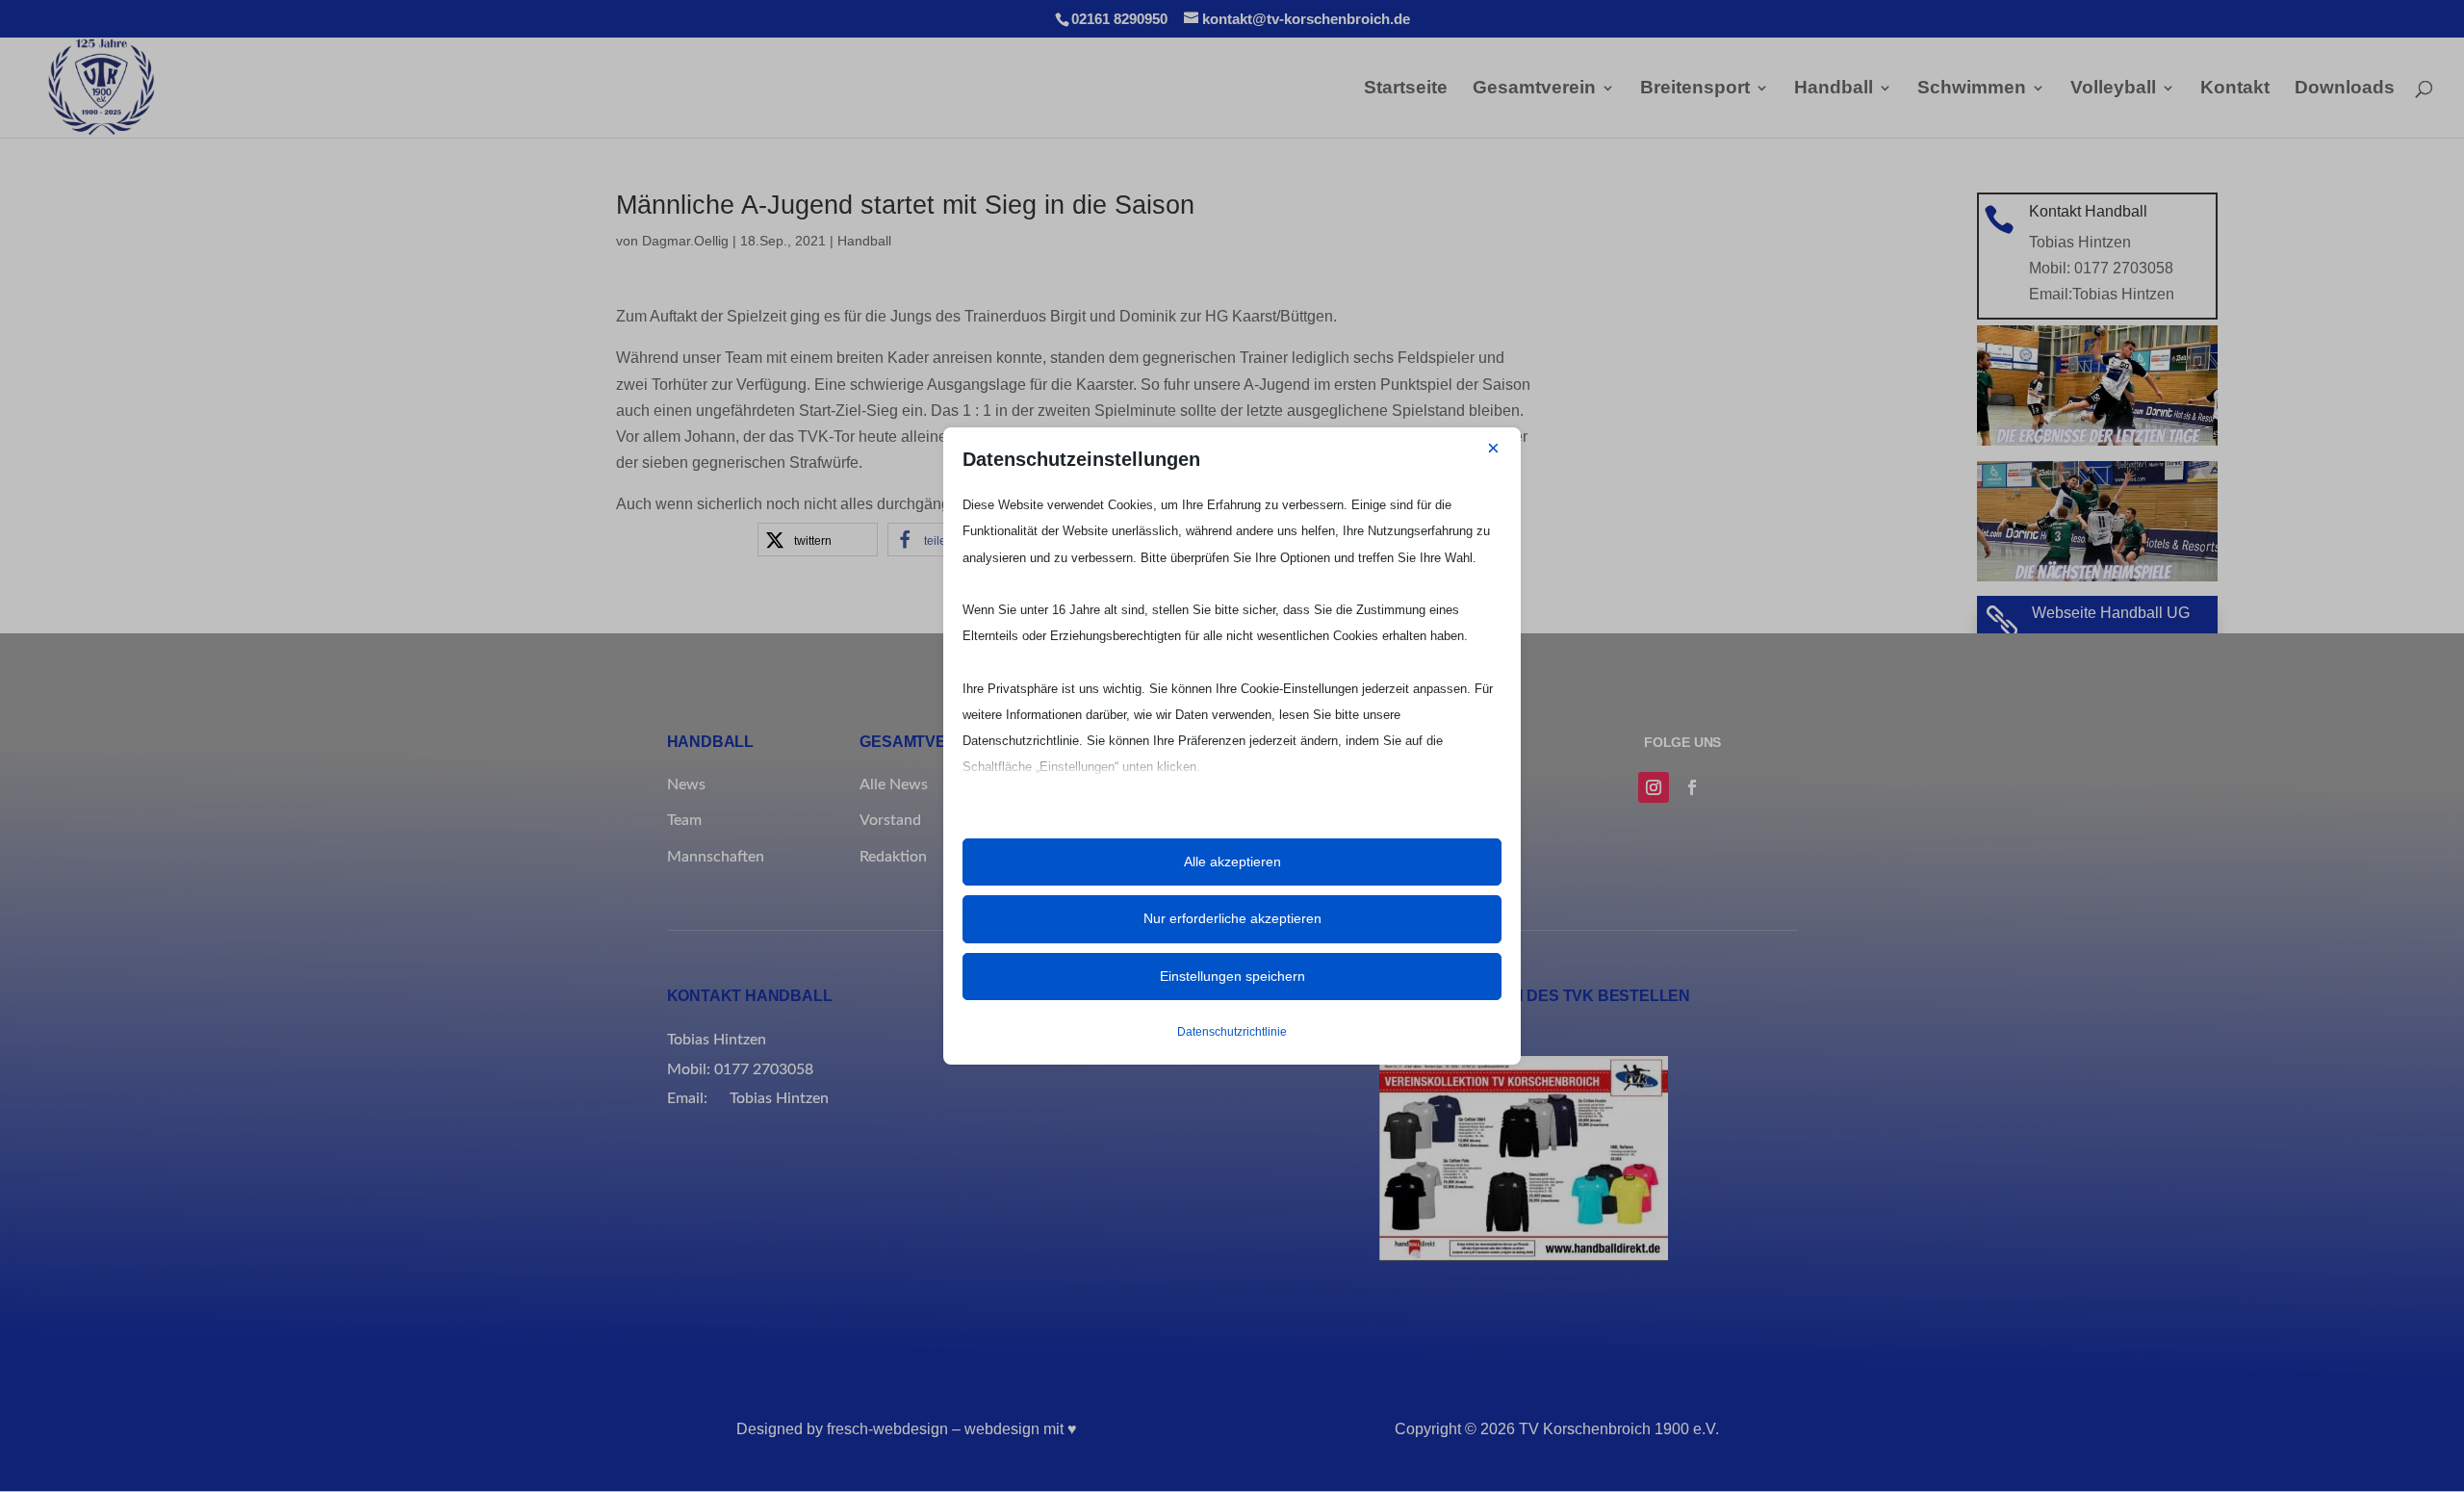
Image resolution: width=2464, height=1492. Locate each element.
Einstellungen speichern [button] (1232, 976)
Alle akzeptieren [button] (1232, 862)
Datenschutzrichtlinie (1232, 1032)
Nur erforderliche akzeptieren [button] (1232, 918)
